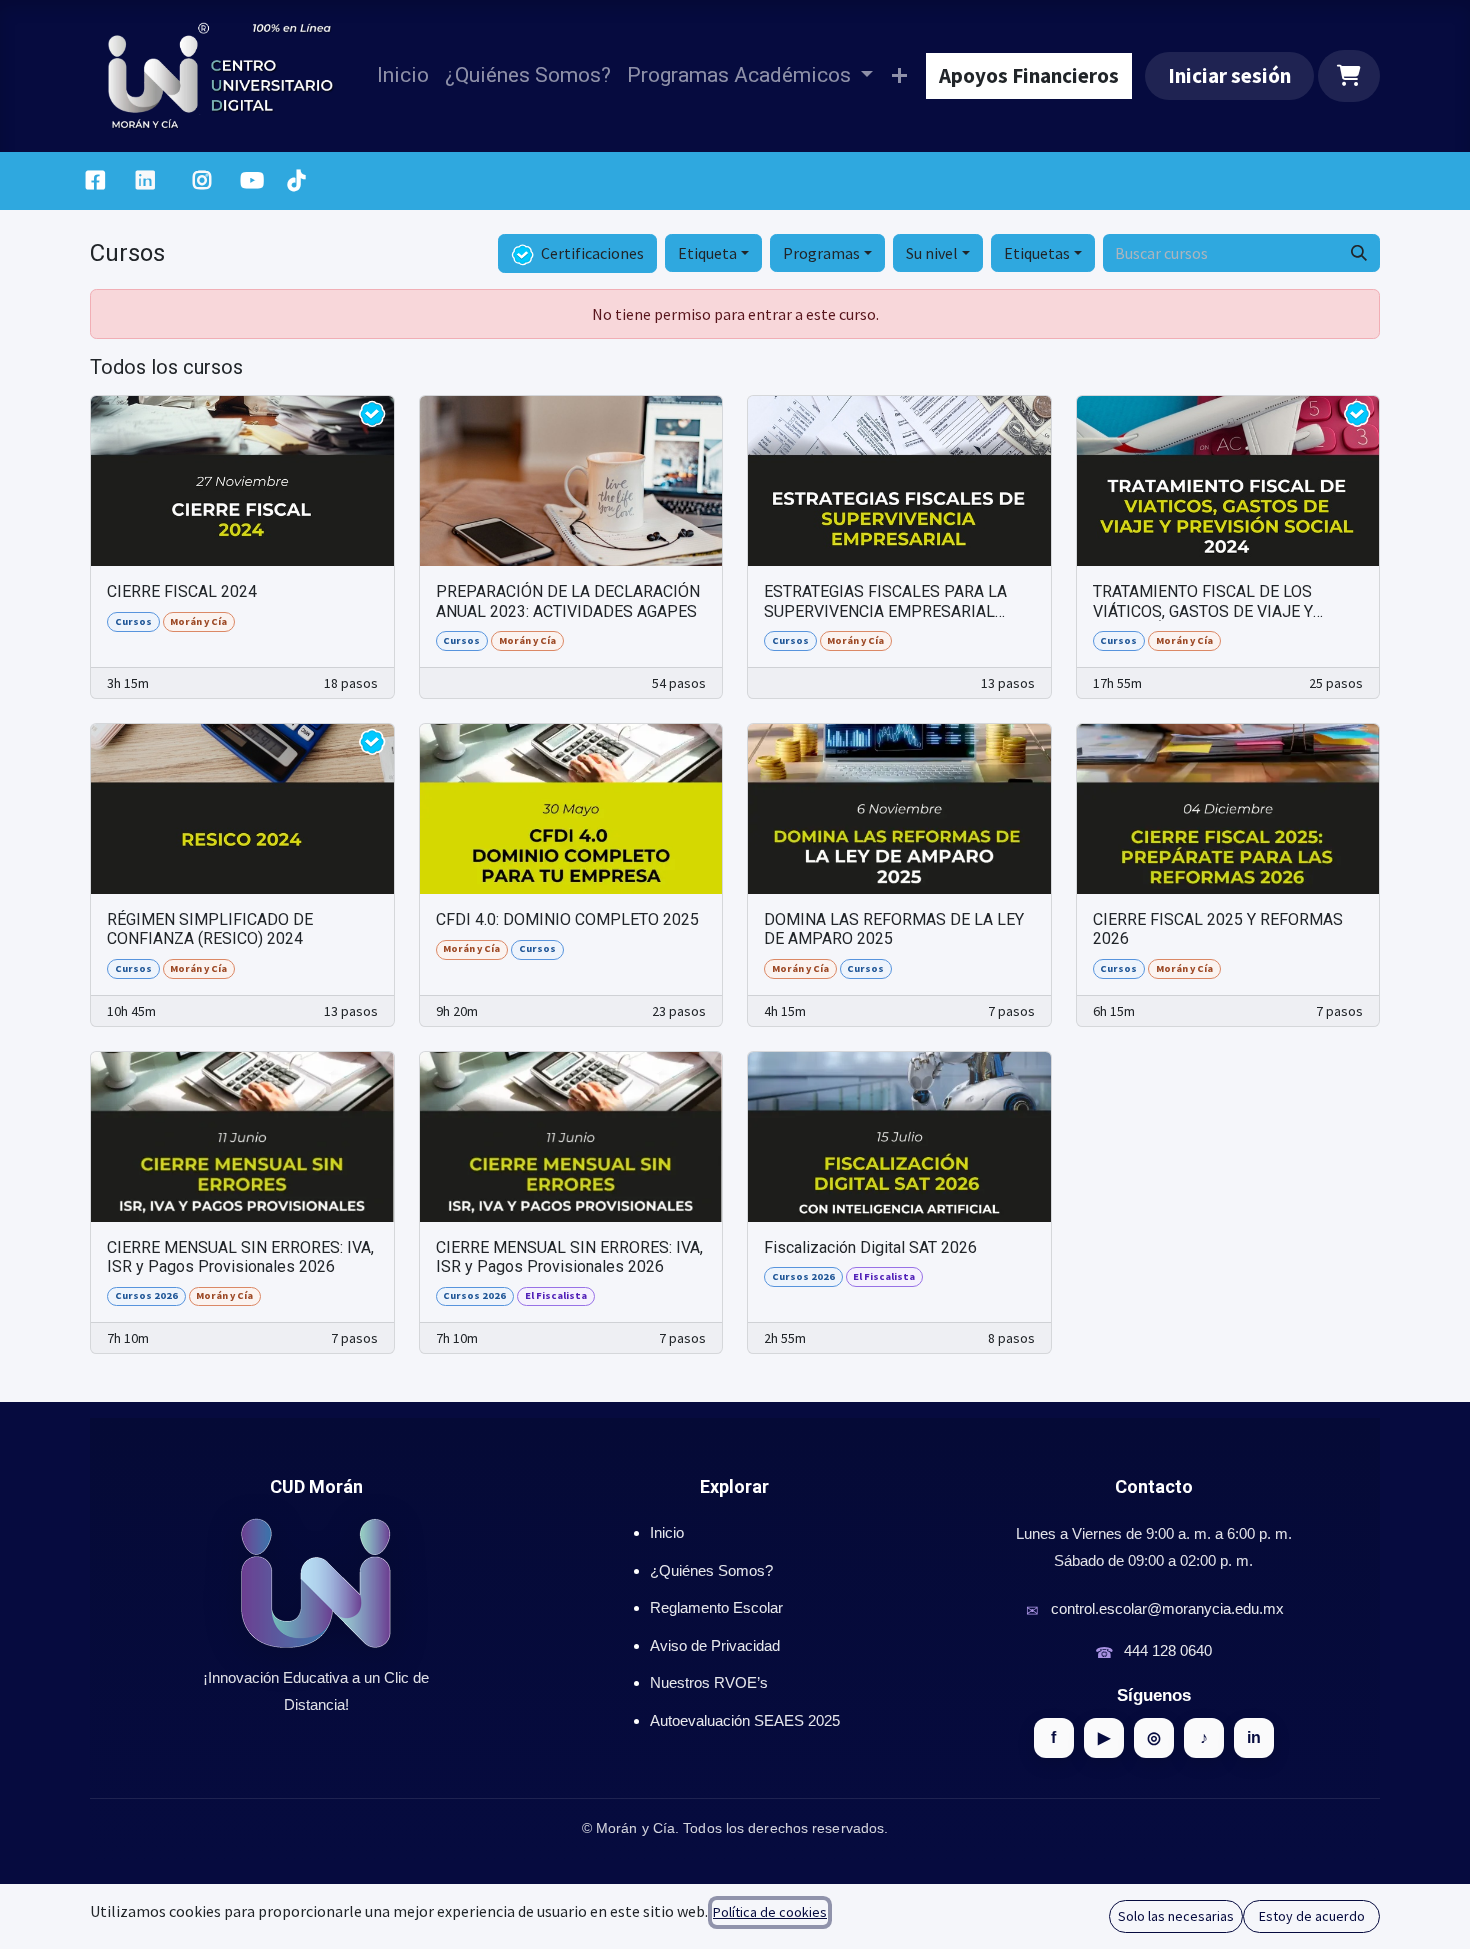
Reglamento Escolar (716, 1607)
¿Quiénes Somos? (711, 1570)
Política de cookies (770, 1912)
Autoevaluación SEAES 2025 (745, 1720)
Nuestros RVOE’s (709, 1682)
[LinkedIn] (145, 181)
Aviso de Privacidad (715, 1645)
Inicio (667, 1532)
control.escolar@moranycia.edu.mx (1167, 1608)
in (1254, 1737)
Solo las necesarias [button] (1176, 1916)
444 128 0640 (1168, 1650)
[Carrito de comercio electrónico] (1349, 76)
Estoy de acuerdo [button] (1312, 1916)
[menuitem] (403, 75)
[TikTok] (296, 181)
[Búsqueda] (1359, 253)
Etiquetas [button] (1037, 253)
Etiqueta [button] (707, 253)
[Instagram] (202, 181)
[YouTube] (252, 181)
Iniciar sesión (1229, 75)
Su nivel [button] (932, 253)
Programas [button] (821, 253)
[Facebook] (95, 181)
